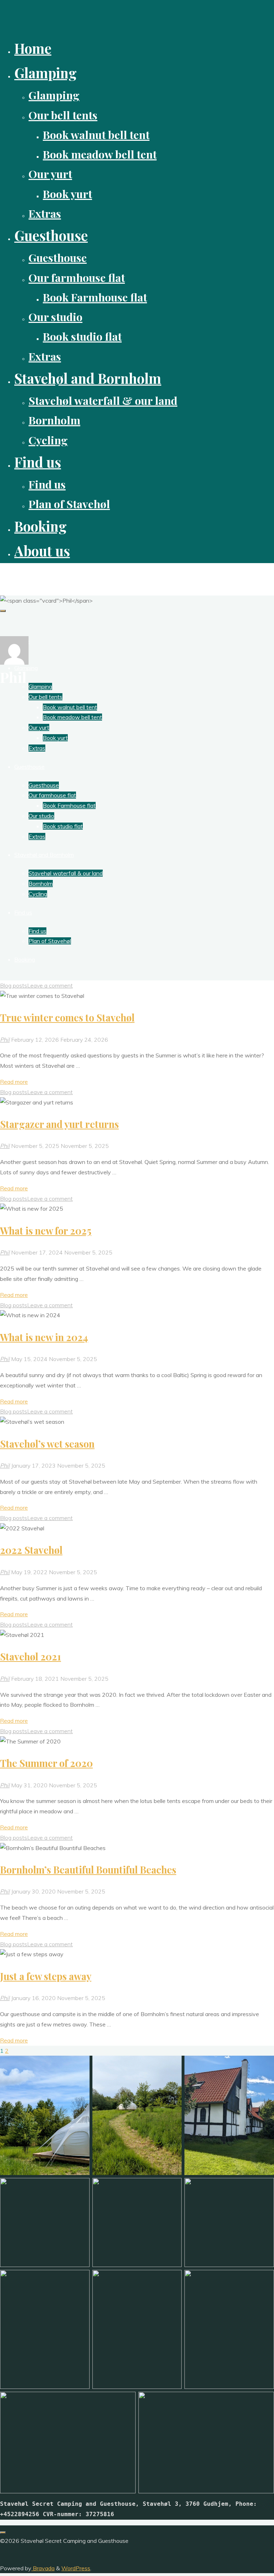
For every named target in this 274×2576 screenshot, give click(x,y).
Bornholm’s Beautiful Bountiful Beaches (88, 1870)
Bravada (43, 2568)
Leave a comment (50, 985)
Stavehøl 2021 (31, 1657)
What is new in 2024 (44, 1337)
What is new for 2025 (46, 1231)
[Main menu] (3, 611)
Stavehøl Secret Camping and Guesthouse (61, 575)
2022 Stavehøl (31, 1550)
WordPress (76, 2568)
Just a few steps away (46, 1976)
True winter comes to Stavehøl (67, 1017)
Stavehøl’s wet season (47, 1444)
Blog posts (14, 985)
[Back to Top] (3, 2533)
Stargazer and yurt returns (59, 1124)
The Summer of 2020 (46, 1763)
